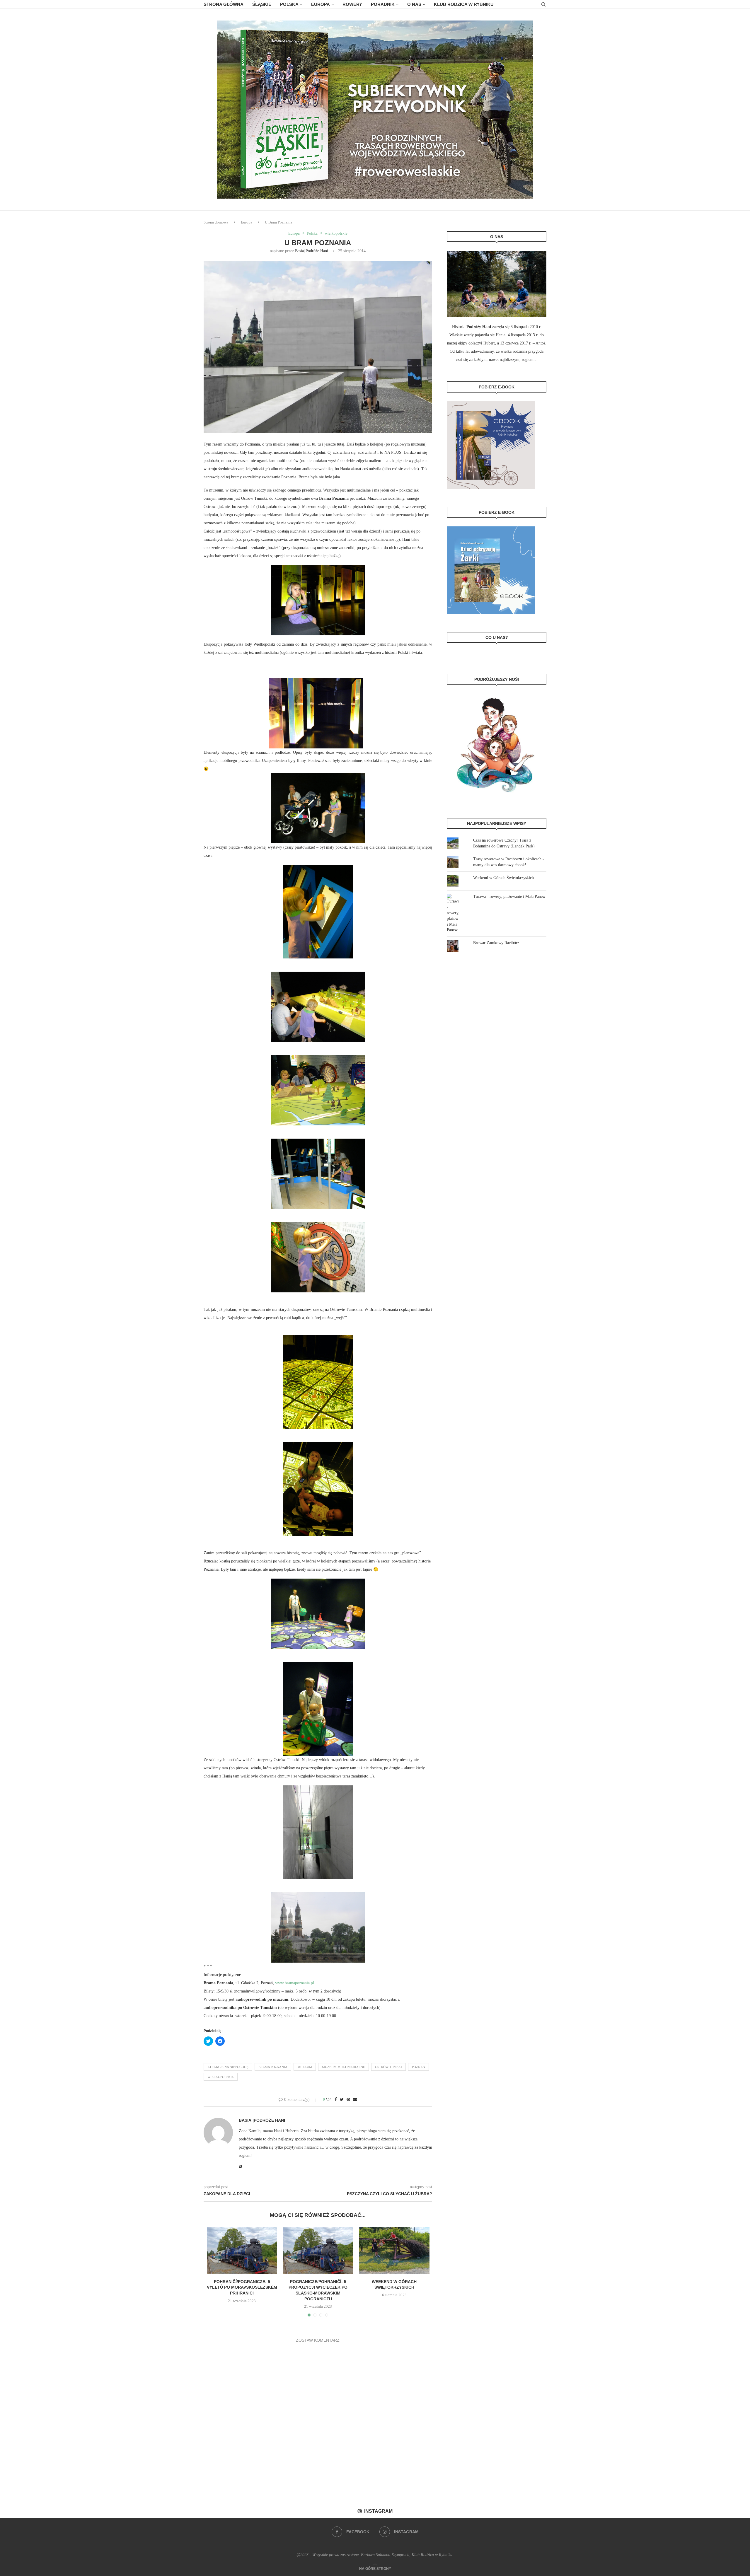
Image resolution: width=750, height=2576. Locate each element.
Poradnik (383, 4)
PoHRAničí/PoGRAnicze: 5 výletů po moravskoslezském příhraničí (242, 2287)
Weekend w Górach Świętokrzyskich (503, 878)
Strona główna (224, 4)
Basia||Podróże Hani (312, 251)
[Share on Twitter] (342, 2100)
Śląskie (262, 4)
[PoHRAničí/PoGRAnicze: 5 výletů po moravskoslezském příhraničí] (242, 2251)
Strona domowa (216, 222)
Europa (321, 4)
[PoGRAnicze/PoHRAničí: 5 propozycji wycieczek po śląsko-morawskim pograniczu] (318, 2251)
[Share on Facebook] (336, 2100)
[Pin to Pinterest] (348, 2100)
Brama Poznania (273, 2067)
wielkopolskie (336, 233)
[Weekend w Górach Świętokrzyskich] (394, 2251)
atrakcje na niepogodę (228, 2067)
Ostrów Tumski (388, 2067)
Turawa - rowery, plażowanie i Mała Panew (509, 897)
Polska (289, 4)
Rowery (352, 4)
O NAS (414, 4)
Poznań (419, 2067)
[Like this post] (328, 2100)
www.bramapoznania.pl (295, 1983)
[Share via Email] (355, 2100)
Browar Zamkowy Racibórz (496, 943)
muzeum (305, 2067)
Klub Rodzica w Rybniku (464, 4)
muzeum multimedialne (344, 2067)
